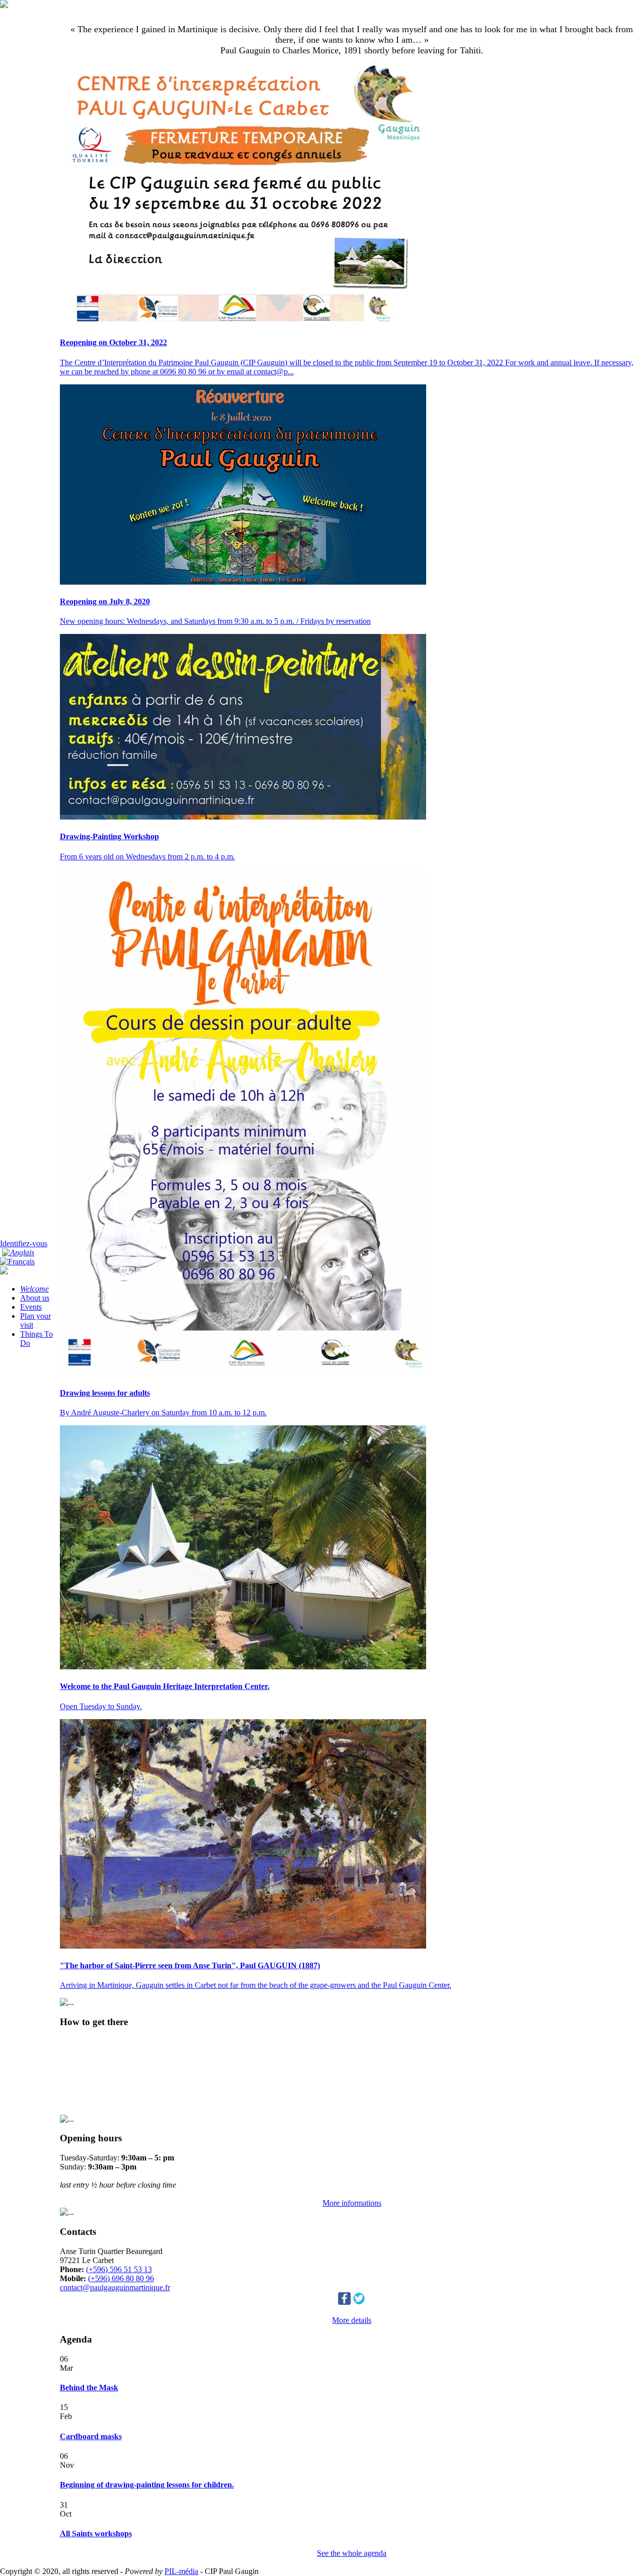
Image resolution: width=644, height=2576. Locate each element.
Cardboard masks (91, 2436)
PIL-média (181, 2571)
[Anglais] (18, 1253)
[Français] (17, 1262)
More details (352, 2320)
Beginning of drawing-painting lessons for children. (147, 2485)
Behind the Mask (89, 2388)
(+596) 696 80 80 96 (121, 2278)
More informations (352, 2203)
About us (35, 1298)
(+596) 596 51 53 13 (119, 2269)
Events (31, 1307)
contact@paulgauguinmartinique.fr (115, 2287)
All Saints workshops (96, 2533)
